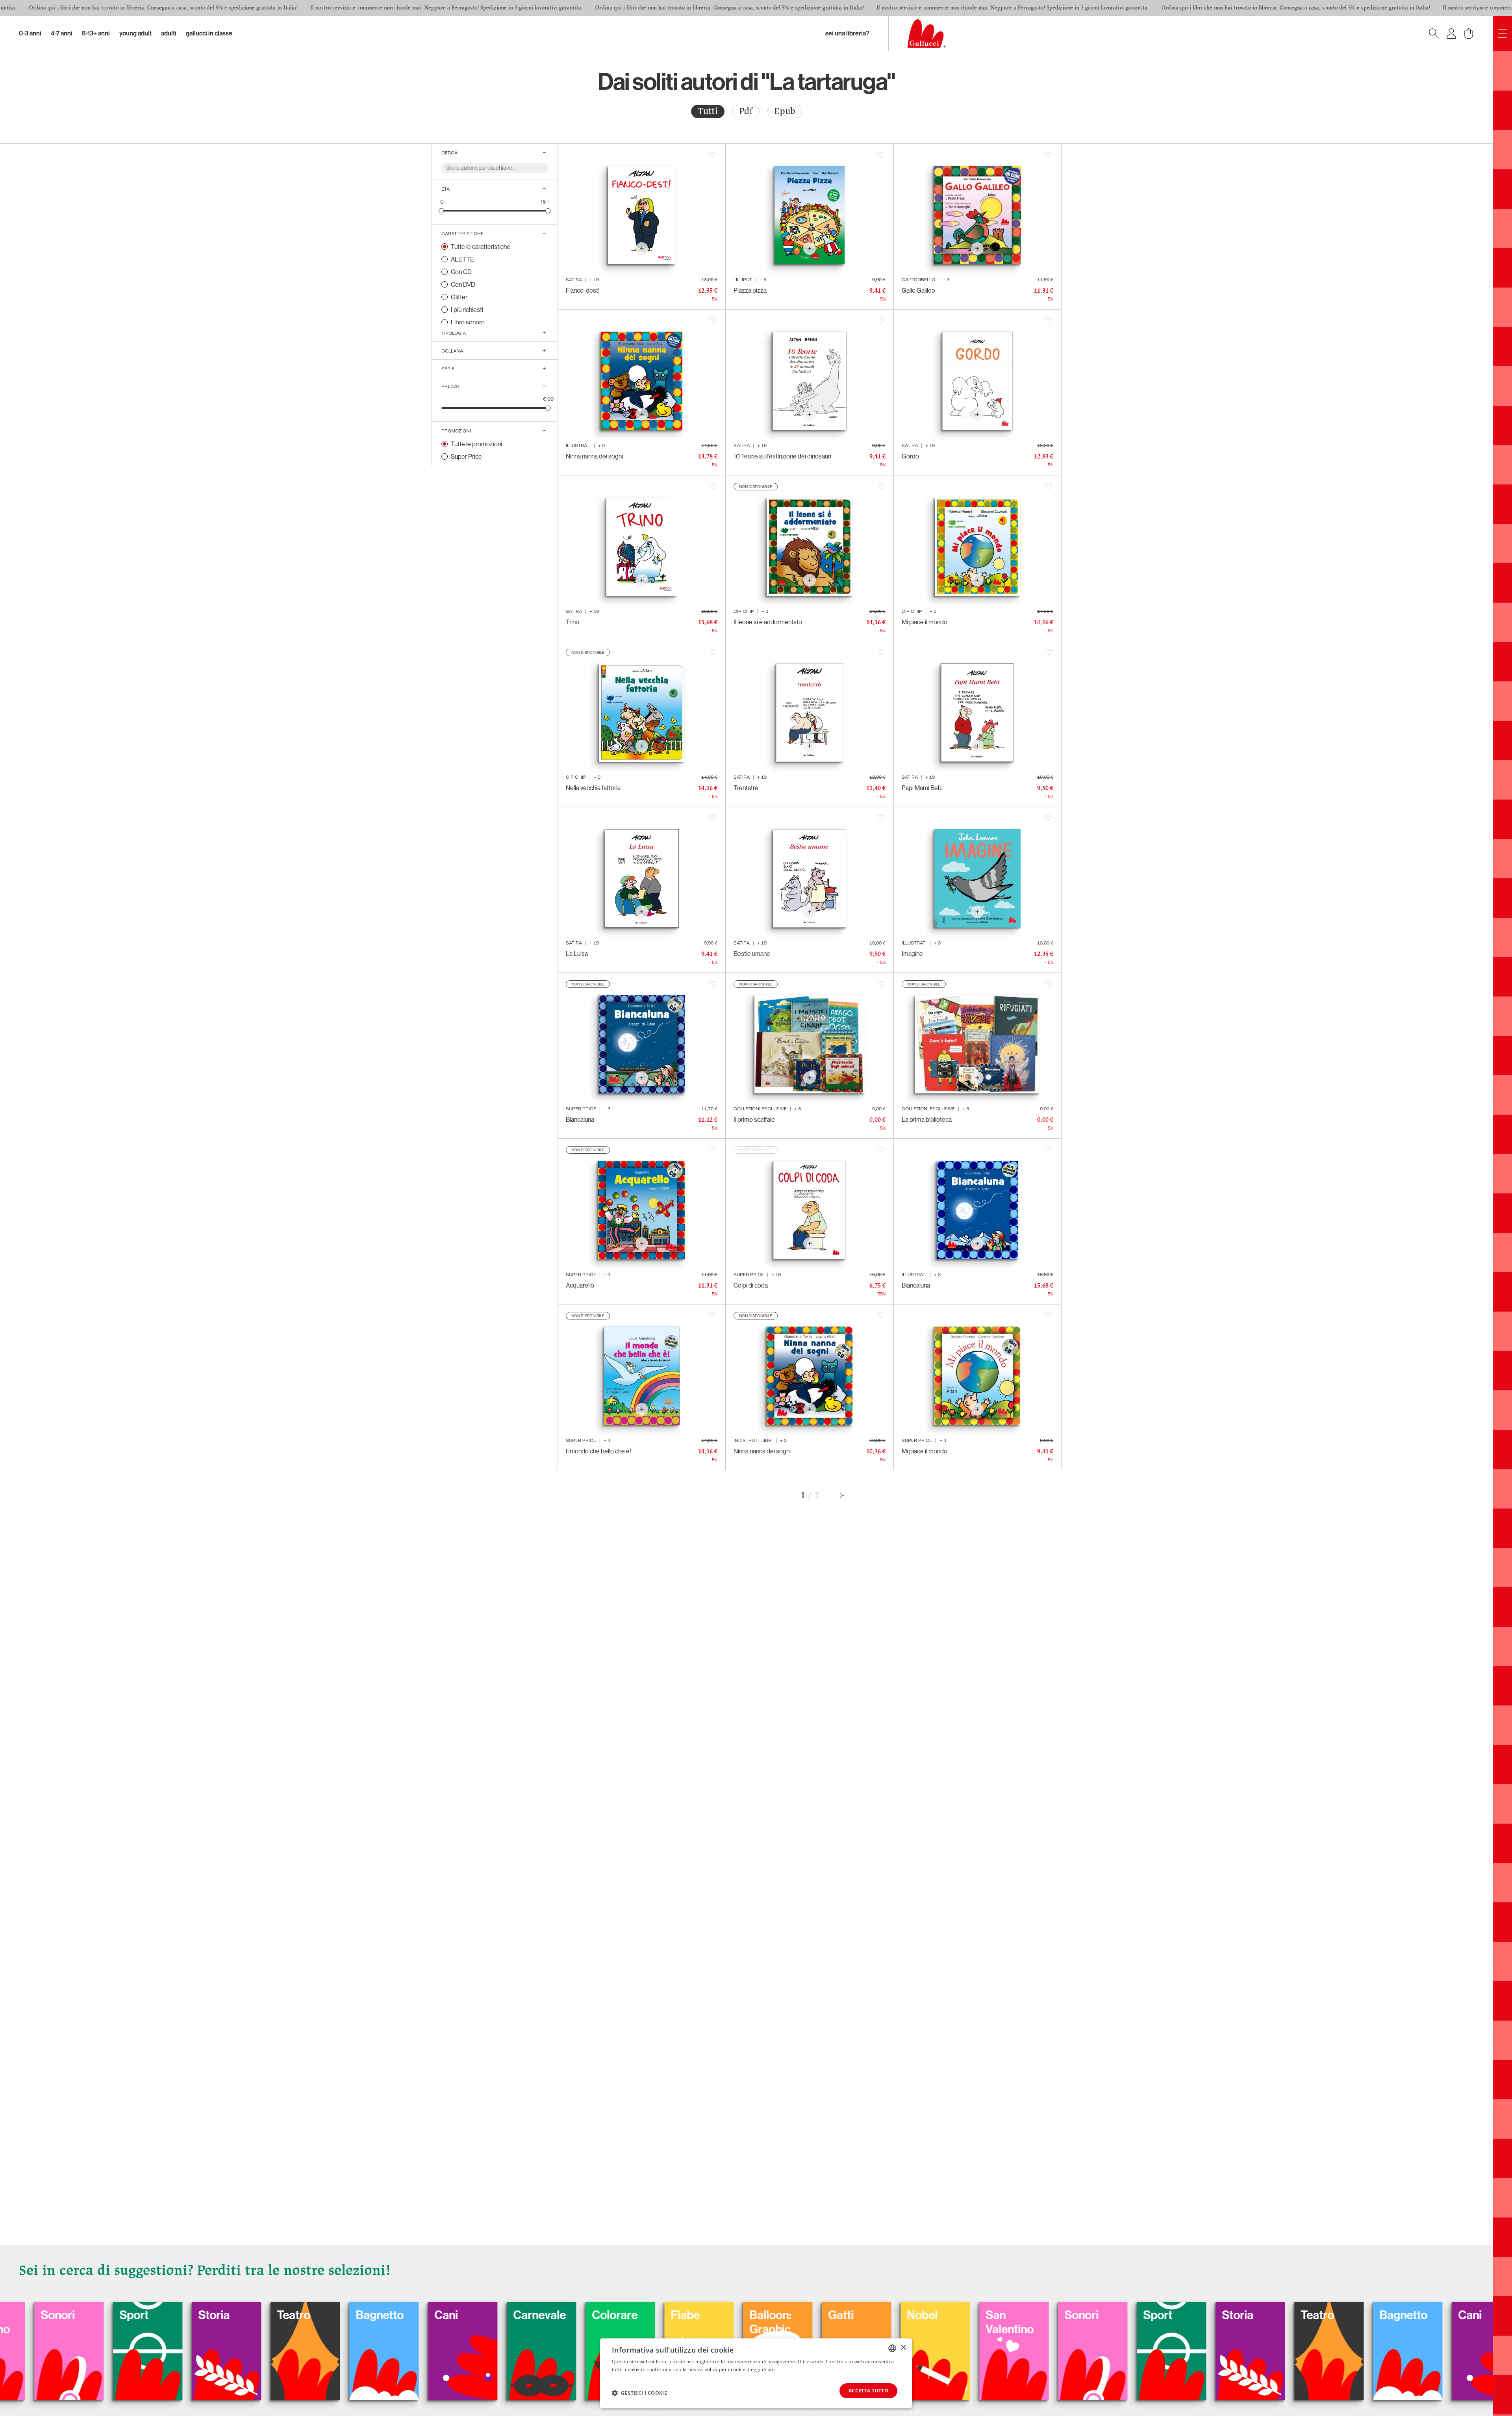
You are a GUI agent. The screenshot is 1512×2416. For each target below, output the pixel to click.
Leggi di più (761, 2369)
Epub (785, 111)
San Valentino (361, 2322)
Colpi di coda (751, 1285)
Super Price (466, 456)
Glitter (459, 297)
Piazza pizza (750, 290)
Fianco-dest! (583, 290)
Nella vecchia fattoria (593, 788)
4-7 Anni (62, 33)
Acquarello (580, 1285)
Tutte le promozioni (476, 444)
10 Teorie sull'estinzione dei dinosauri (782, 456)
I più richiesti (467, 310)
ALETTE (462, 259)
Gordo (910, 456)
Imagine (912, 954)
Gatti (192, 2315)
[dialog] (756, 2373)
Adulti (169, 33)
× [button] (903, 2348)
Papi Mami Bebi (922, 788)
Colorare (989, 2315)
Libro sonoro (468, 322)
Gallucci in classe (209, 33)
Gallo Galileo (918, 290)
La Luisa (577, 954)
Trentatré (746, 788)
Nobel (273, 2315)
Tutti (708, 111)
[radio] (708, 111)
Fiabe (36, 2315)
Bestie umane (752, 954)
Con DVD (463, 284)
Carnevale (914, 2315)
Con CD (461, 272)
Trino (573, 622)
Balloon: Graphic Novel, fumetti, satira (121, 2344)
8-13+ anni (96, 33)
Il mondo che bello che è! (598, 1451)
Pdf (746, 111)
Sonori (433, 2315)
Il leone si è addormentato (768, 622)
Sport (509, 2315)
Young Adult (135, 33)
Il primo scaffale (754, 1119)
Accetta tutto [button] (868, 2391)
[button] (639, 2393)
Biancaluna (580, 1119)
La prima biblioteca (927, 1119)
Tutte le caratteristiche (481, 247)
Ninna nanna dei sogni (594, 456)
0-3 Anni (30, 33)
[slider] (442, 211)
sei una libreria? (847, 33)
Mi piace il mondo (925, 622)
